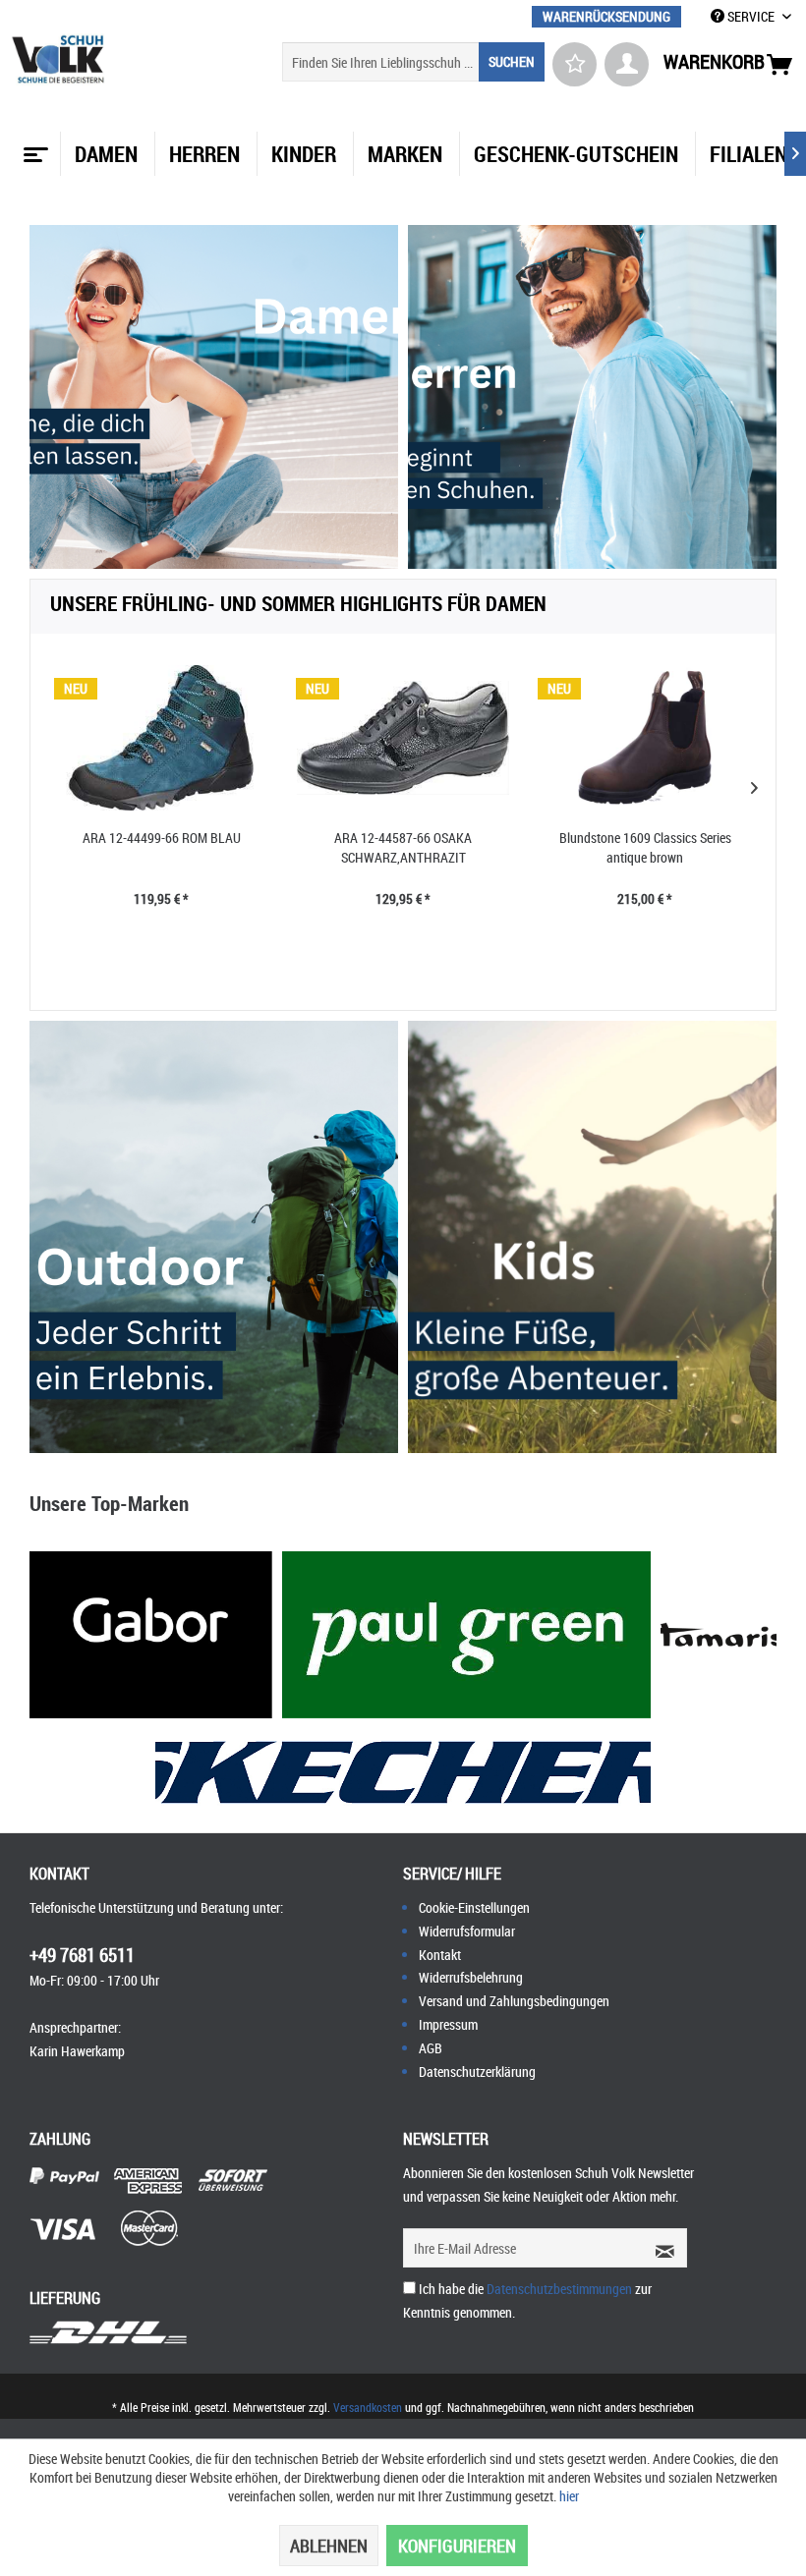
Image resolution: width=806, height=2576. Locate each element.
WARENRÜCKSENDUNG (606, 16)
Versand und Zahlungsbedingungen (514, 2001)
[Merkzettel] (575, 64)
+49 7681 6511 (82, 1955)
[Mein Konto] (627, 64)
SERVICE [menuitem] (751, 16)
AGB (431, 2048)
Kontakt (440, 1955)
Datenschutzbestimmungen (559, 2289)
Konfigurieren (457, 2546)
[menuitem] (606, 16)
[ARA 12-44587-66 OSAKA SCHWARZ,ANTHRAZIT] (403, 738)
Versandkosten (368, 2407)
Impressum (448, 2024)
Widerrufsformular (467, 1931)
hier (569, 2496)
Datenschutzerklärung (477, 2072)
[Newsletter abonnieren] (659, 2248)
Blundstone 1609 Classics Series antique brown (645, 847)
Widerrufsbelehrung (471, 1977)
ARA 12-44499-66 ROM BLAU (162, 838)
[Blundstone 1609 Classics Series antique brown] (645, 738)
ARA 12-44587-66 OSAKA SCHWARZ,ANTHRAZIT (403, 847)
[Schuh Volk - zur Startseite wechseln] (58, 59)
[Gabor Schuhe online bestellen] (151, 1635)
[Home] (33, 147)
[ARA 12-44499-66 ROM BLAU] (161, 738)
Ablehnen (329, 2546)
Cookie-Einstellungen (474, 1907)
